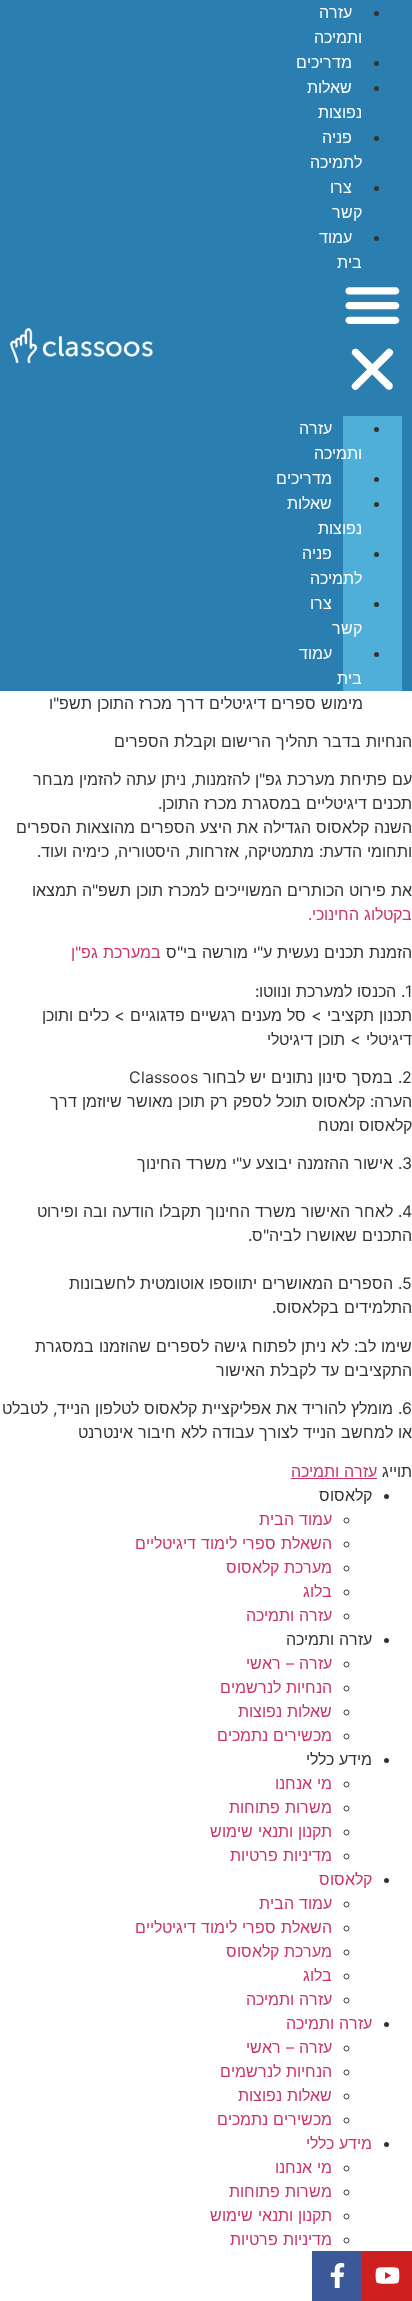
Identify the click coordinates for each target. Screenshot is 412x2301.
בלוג (317, 1591)
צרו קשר (336, 616)
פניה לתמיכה (332, 566)
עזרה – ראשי (289, 1663)
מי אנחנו (303, 1783)
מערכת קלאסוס (279, 1567)
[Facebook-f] (337, 2276)
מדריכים (324, 62)
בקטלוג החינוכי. (360, 914)
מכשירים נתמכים (274, 1735)
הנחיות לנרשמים (276, 1687)
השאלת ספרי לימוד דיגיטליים (233, 1543)
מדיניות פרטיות (281, 1855)
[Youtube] (387, 2276)
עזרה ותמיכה (330, 441)
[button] (372, 340)
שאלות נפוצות (324, 516)
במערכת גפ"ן (116, 952)
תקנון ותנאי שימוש (271, 1831)
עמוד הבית (295, 1519)
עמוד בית (330, 666)
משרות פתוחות (280, 1807)
